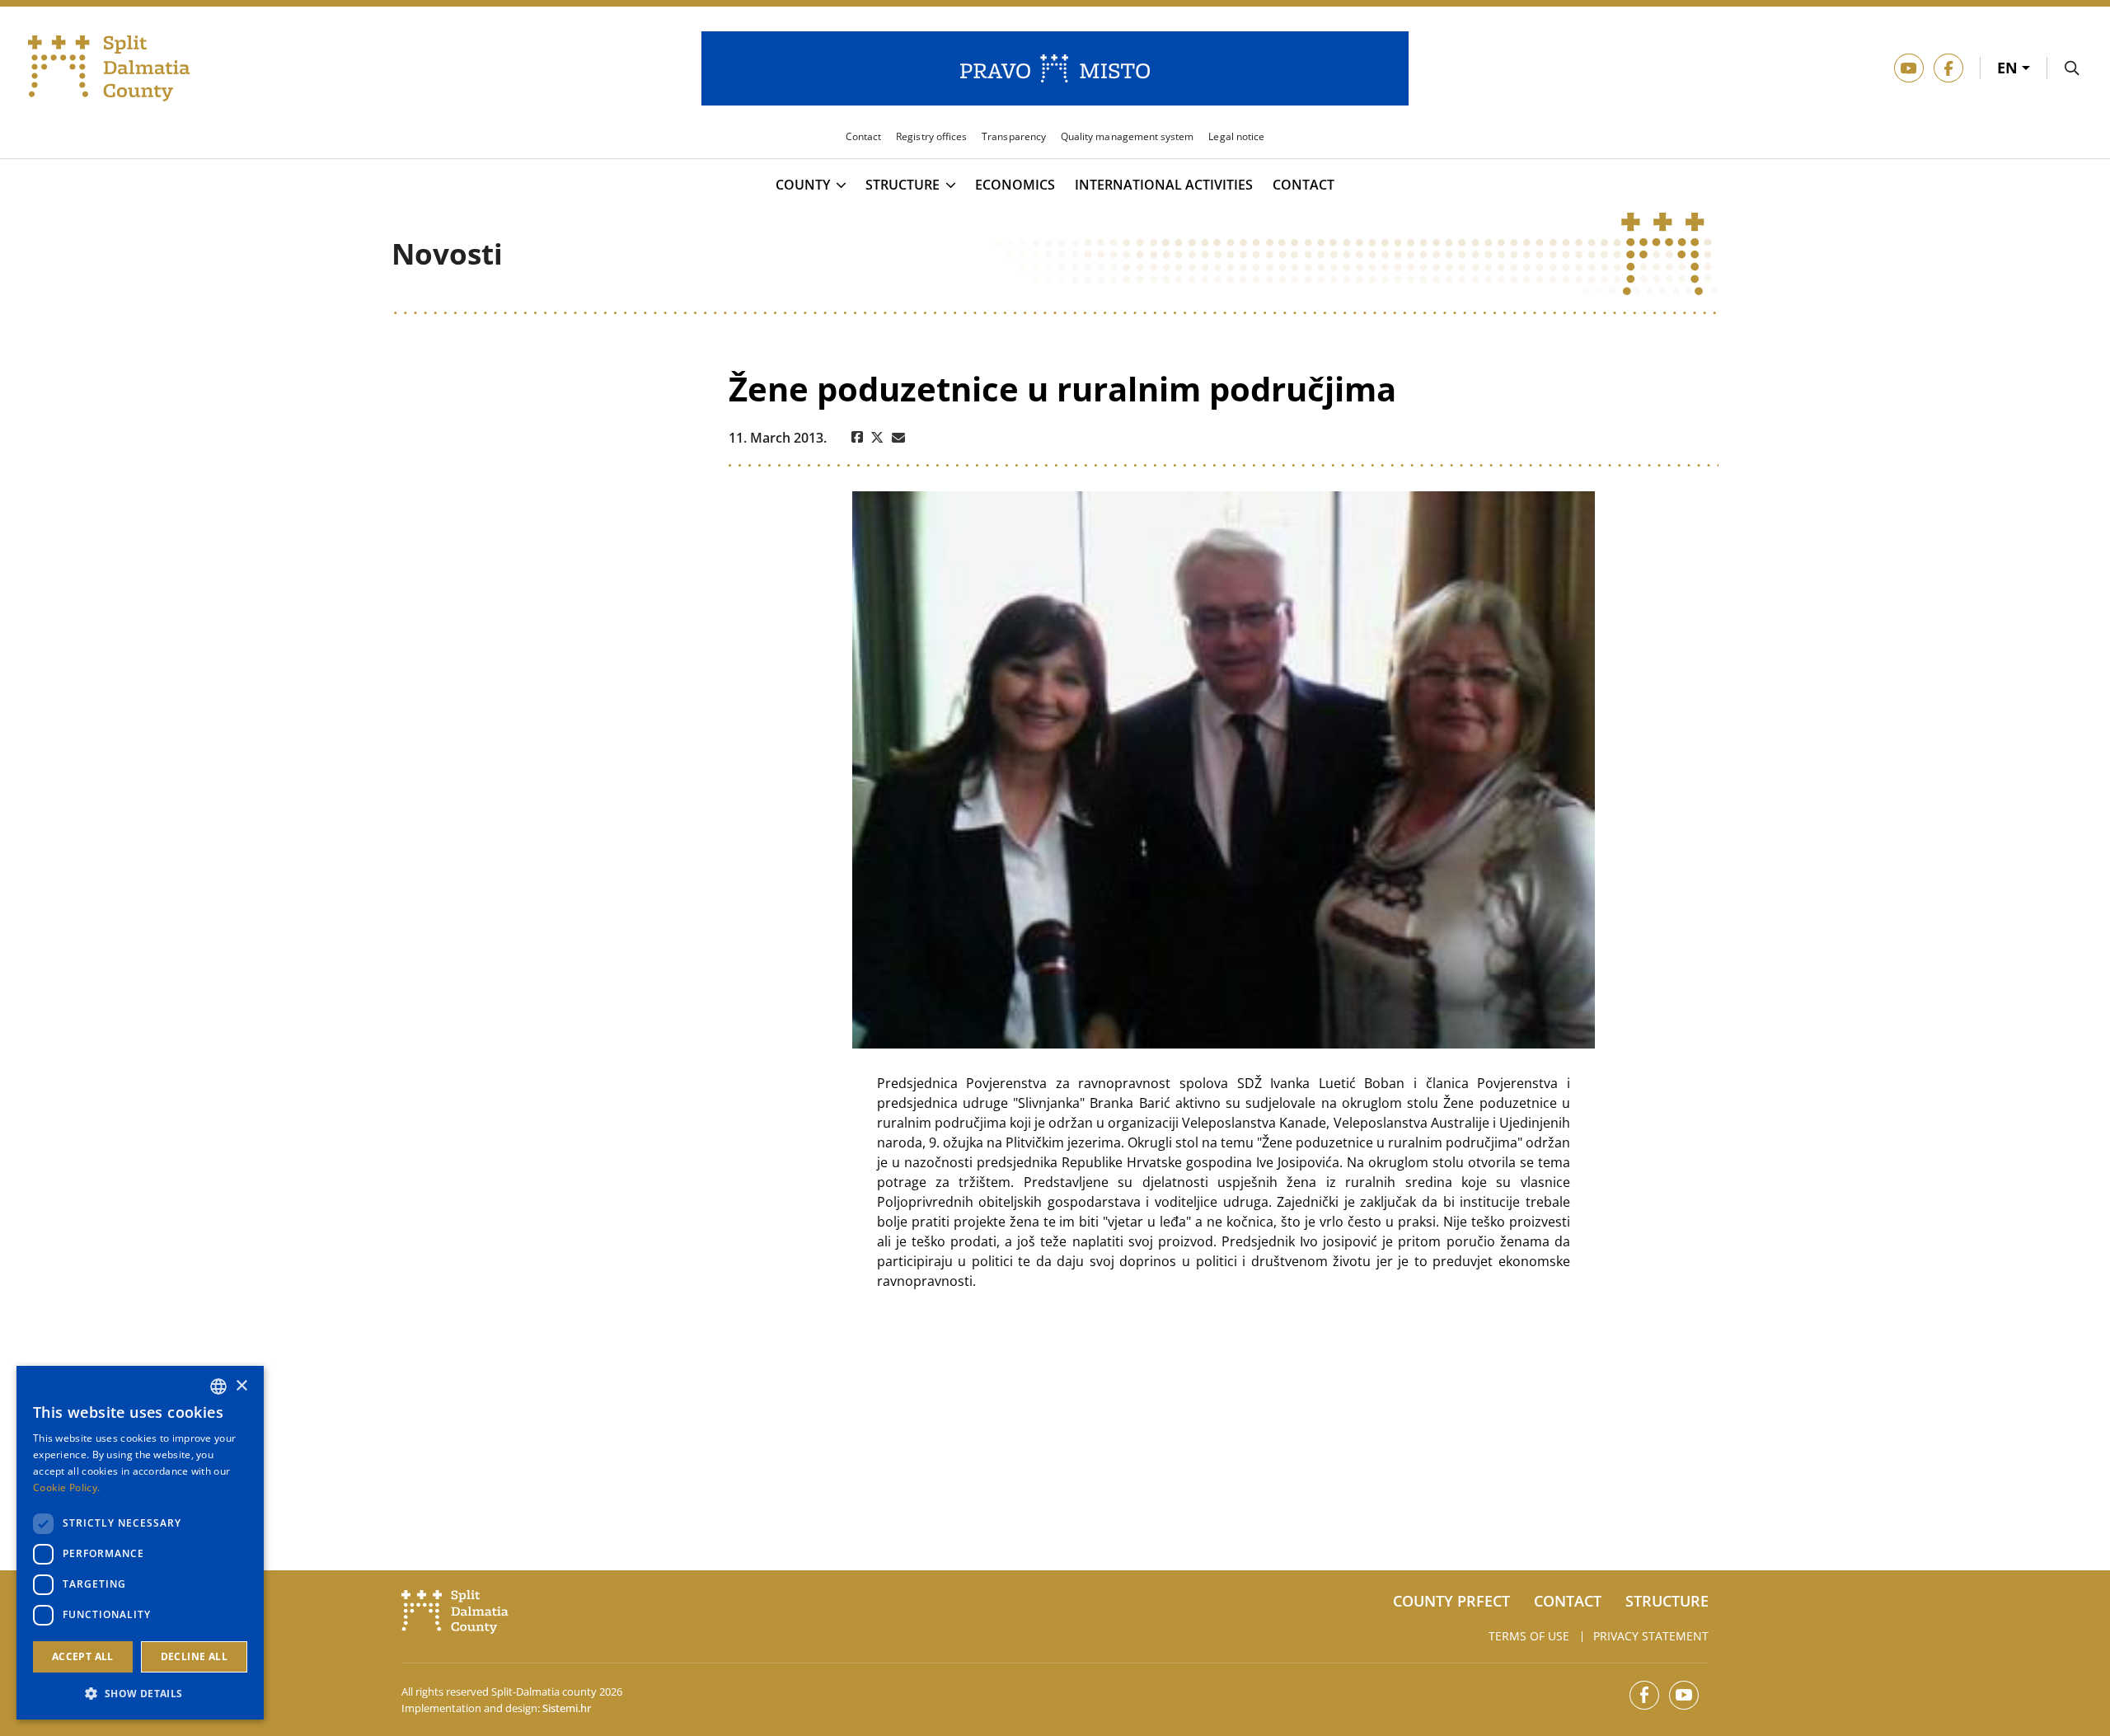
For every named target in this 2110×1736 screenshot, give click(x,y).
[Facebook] (857, 438)
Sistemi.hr (567, 1708)
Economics (1015, 185)
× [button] (241, 1386)
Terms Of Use (1529, 1636)
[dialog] (140, 1543)
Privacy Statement (1651, 1636)
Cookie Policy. (66, 1487)
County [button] (803, 185)
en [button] (2009, 68)
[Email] (898, 438)
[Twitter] (877, 438)
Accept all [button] (83, 1656)
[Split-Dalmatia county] (109, 68)
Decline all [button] (194, 1656)
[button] (140, 1693)
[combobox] (218, 1386)
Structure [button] (903, 185)
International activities (1164, 185)
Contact (1304, 185)
